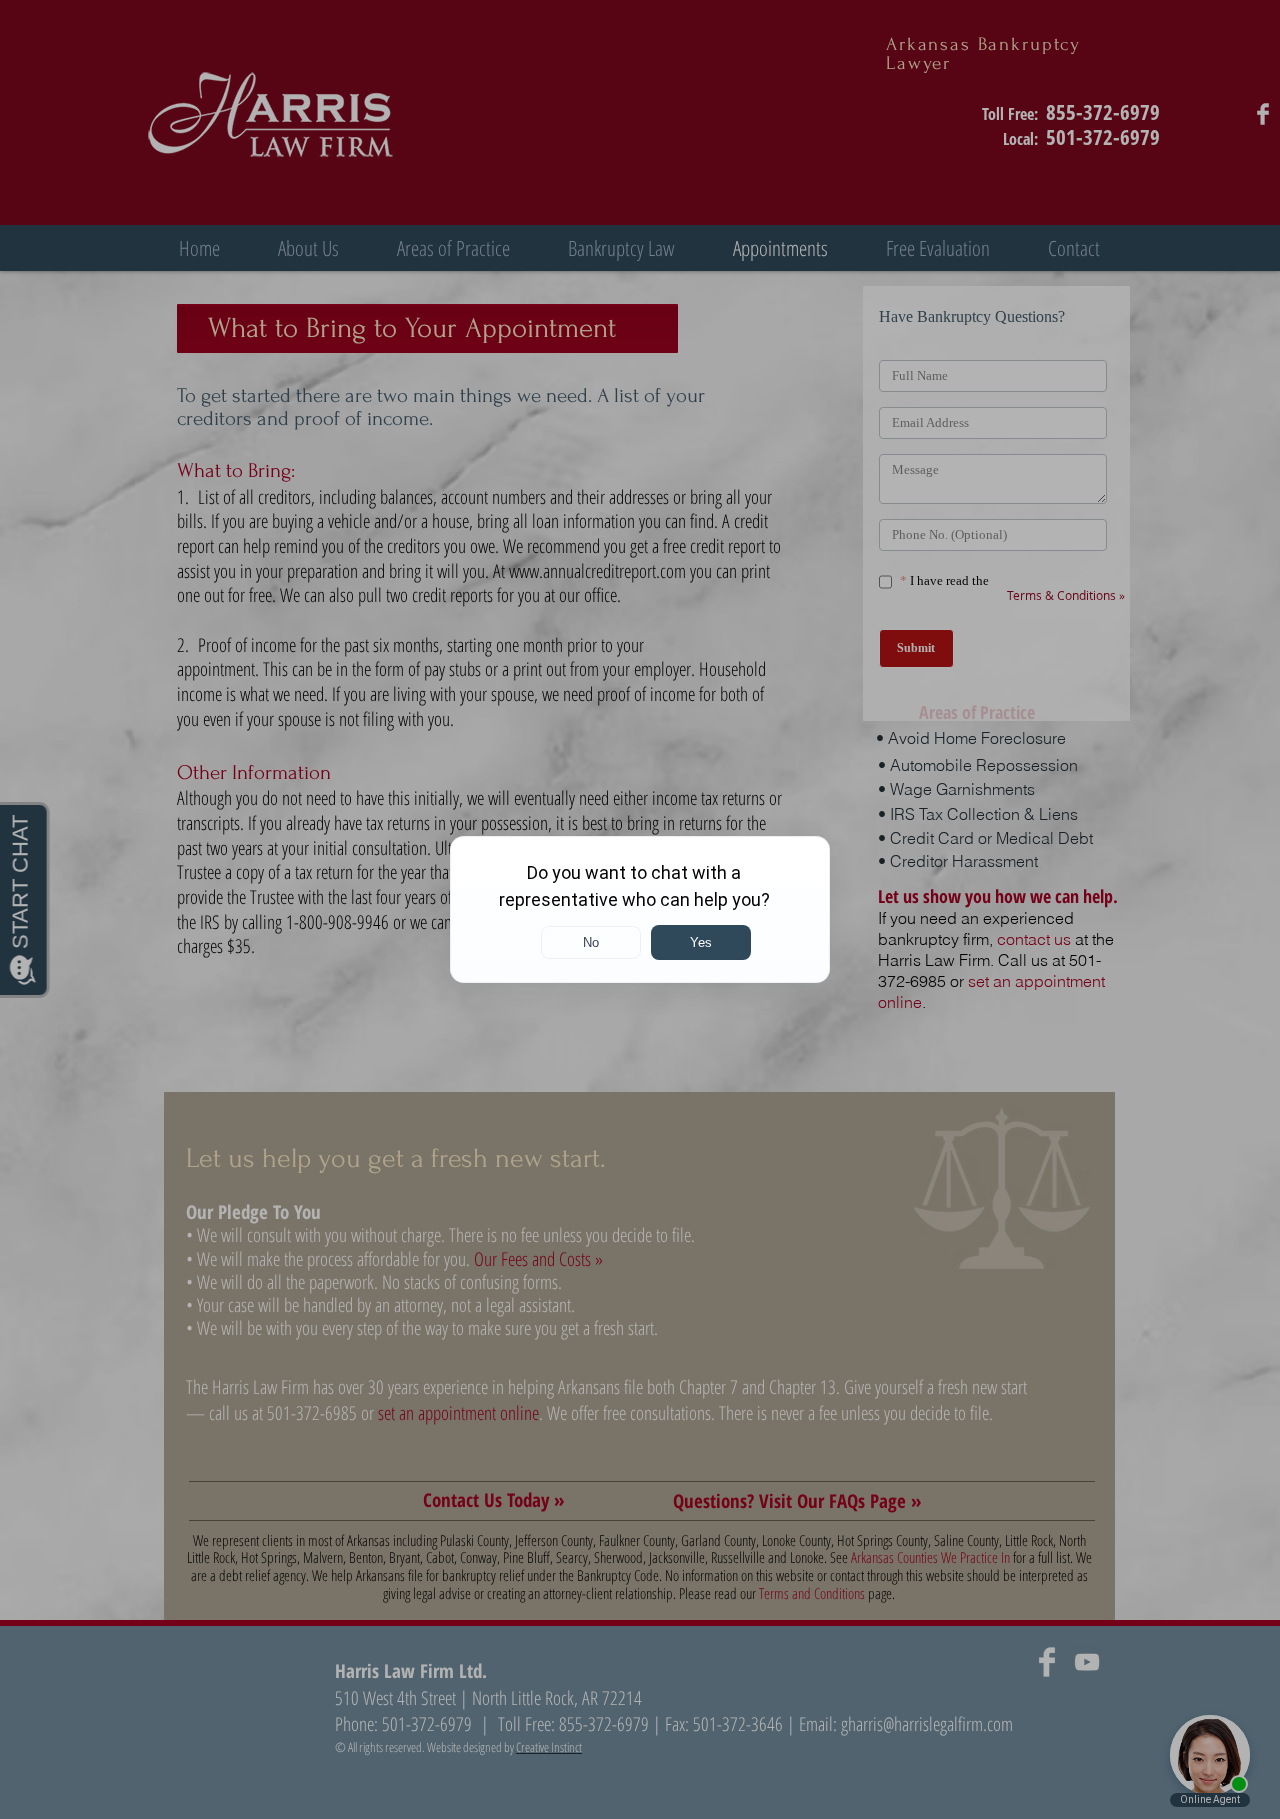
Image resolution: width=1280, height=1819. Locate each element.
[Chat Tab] (640, 909)
